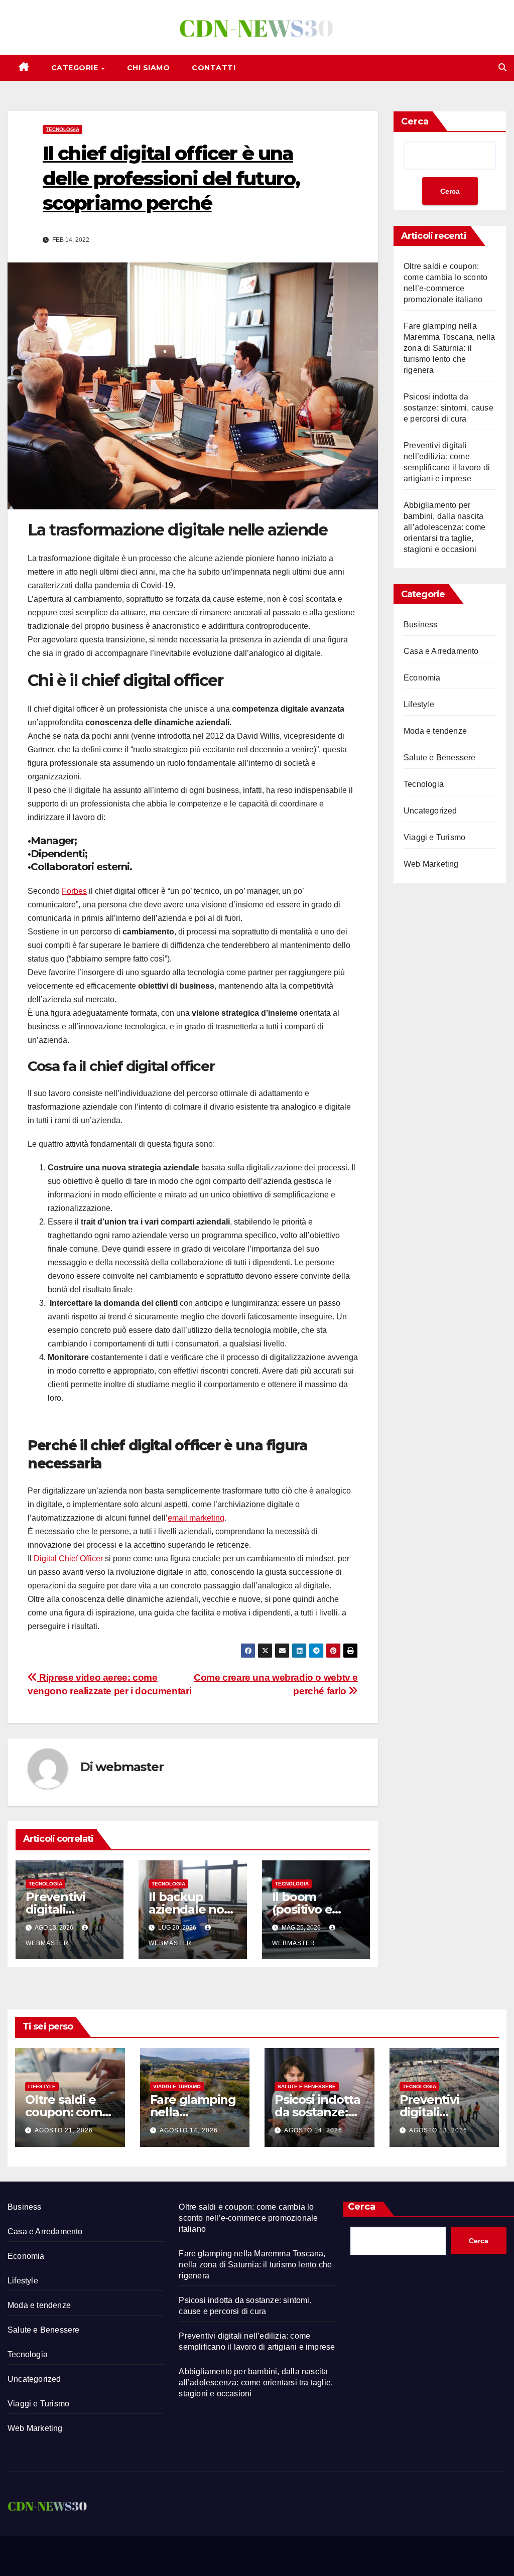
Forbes (74, 891)
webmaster (129, 1767)
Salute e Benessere (440, 758)
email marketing (196, 1518)
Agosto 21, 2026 (64, 2130)
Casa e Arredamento (441, 651)
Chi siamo (149, 68)
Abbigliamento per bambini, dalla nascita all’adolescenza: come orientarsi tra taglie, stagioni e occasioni (444, 527)
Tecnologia (62, 129)
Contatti (214, 68)
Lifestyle (419, 704)
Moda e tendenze (435, 731)
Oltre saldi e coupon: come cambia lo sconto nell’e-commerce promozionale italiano (248, 2218)
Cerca (415, 121)
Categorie (76, 68)
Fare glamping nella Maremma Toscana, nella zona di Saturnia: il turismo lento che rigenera (449, 348)
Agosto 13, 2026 (438, 2130)
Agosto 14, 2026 (189, 2130)
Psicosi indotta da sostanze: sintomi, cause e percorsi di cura (448, 408)
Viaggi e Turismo (434, 837)
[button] (502, 67)
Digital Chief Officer (68, 1558)
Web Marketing (431, 864)
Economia (422, 678)
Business (421, 625)
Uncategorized (430, 811)
